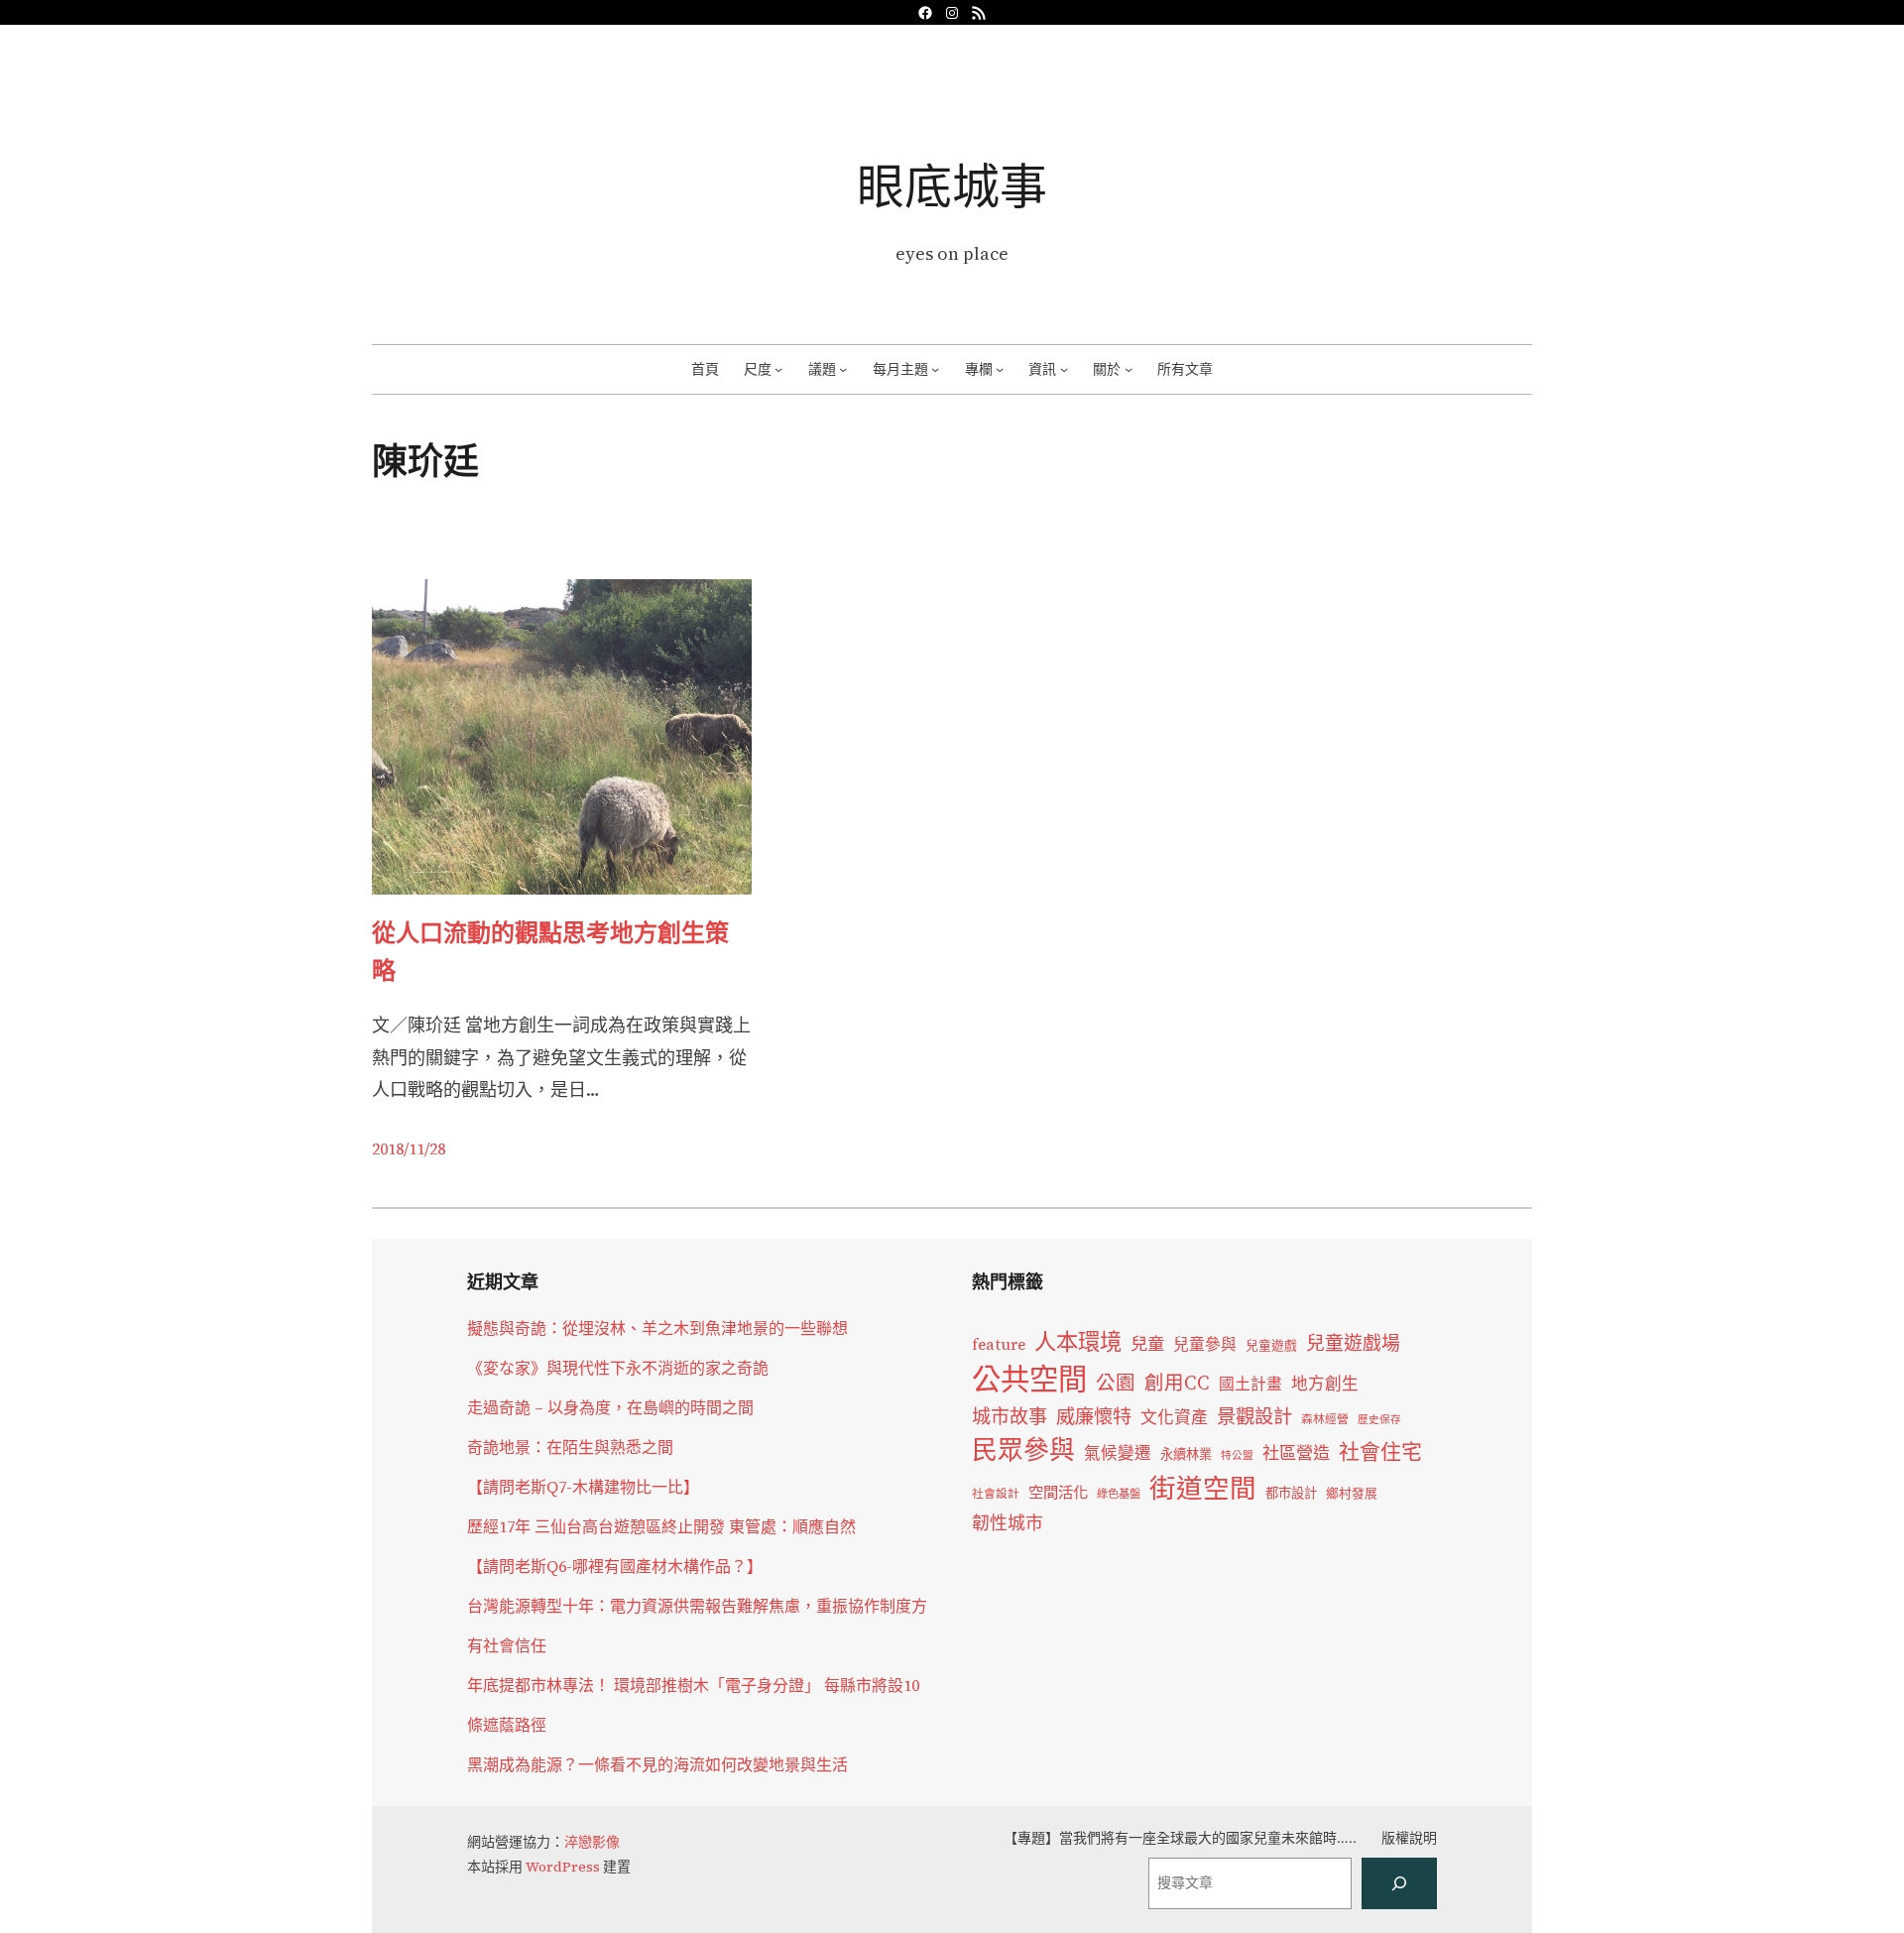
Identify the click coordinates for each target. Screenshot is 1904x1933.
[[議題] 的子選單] (843, 369)
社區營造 (1296, 1453)
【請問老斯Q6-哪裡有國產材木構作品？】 (615, 1566)
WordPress (563, 1867)
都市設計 (1291, 1493)
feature (999, 1344)
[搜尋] (1399, 1883)
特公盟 (1237, 1455)
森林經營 (1325, 1419)
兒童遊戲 (1271, 1345)
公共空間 (1029, 1380)
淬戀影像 (592, 1842)
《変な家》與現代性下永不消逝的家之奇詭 (618, 1368)
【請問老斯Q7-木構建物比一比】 (583, 1487)
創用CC (1177, 1383)
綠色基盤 (1119, 1494)
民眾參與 (1023, 1450)
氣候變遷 (1118, 1453)
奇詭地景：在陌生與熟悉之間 (570, 1447)
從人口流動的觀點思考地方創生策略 (550, 952)
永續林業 (1186, 1454)
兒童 (1147, 1344)
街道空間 (1203, 1489)
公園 (1116, 1383)
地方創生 (1325, 1384)
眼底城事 (952, 186)
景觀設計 (1254, 1416)
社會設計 (996, 1494)
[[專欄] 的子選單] (1000, 369)
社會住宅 (1380, 1451)
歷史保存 (1379, 1420)
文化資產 (1174, 1418)
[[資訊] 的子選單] (1064, 369)
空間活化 (1058, 1492)
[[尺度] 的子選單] (778, 369)
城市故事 (1010, 1416)
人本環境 (1078, 1342)
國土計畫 (1250, 1384)
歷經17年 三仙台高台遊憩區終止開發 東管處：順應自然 (661, 1526)
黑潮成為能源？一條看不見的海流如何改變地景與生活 (657, 1764)
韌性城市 (1008, 1523)
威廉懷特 (1094, 1416)
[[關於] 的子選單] (1129, 369)
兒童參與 (1205, 1344)
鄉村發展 (1352, 1493)
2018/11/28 (409, 1148)
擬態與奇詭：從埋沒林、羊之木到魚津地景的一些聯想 (657, 1328)
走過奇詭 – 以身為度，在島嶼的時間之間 (610, 1407)
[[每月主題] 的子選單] (935, 369)
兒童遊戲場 (1353, 1343)
